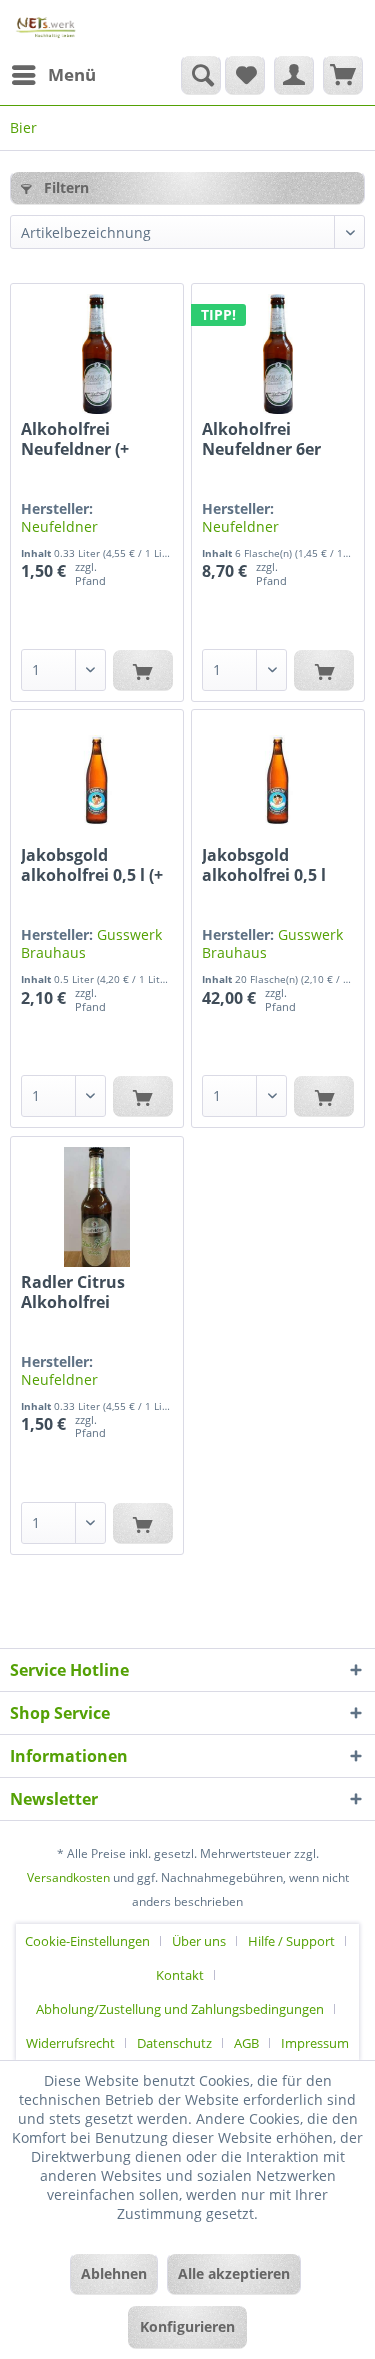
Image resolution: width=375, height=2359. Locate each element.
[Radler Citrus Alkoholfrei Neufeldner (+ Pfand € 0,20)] (97, 1207)
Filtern (64, 187)
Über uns (199, 1941)
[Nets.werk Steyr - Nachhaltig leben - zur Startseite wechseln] (46, 27)
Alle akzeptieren (234, 2273)
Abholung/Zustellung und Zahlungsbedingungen (180, 2009)
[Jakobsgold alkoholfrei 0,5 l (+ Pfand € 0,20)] (97, 780)
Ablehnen (114, 2273)
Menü (72, 74)
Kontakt (180, 1975)
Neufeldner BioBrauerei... (66, 535)
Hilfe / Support (291, 1941)
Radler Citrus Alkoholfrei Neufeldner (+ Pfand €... (75, 1292)
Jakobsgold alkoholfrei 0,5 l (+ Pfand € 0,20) (92, 865)
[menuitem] (53, 75)
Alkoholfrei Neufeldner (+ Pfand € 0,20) (75, 439)
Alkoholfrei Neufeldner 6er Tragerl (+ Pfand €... (264, 439)
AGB (246, 2043)
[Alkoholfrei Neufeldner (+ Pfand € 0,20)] (97, 354)
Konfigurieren (187, 2326)
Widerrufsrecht (70, 2043)
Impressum (315, 2043)
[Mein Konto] (294, 75)
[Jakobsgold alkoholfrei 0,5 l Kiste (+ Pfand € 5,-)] (278, 780)
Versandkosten (68, 1877)
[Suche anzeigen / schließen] (201, 75)
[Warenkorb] (343, 75)
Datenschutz (174, 2043)
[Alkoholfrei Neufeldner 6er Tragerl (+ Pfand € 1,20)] (278, 354)
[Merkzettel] (245, 75)
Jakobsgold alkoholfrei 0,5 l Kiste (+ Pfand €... (270, 865)
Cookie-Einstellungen (87, 1941)
